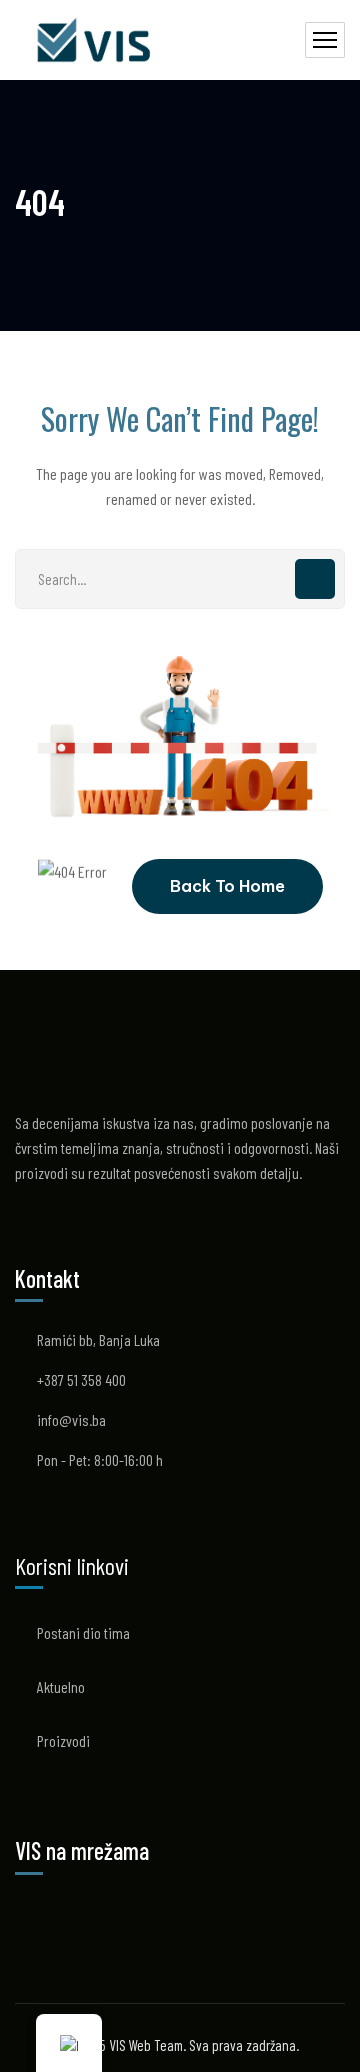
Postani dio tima (83, 1632)
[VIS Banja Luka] (96, 40)
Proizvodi (63, 1740)
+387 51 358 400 (81, 1379)
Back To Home (227, 886)
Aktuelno (61, 1686)
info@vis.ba (71, 1419)
